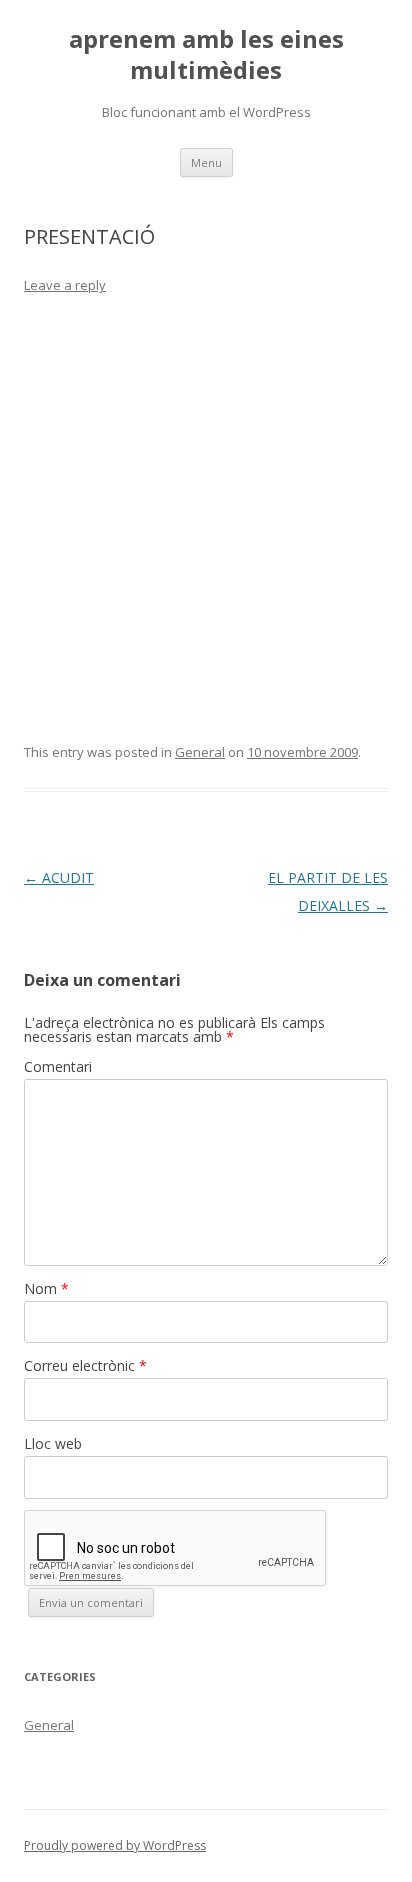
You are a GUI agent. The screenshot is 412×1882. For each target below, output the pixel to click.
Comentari (58, 1066)
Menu (206, 162)
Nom (46, 1288)
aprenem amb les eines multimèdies (206, 55)
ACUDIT (59, 877)
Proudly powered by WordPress (115, 1845)
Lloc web (53, 1443)
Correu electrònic (85, 1365)
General (200, 752)
